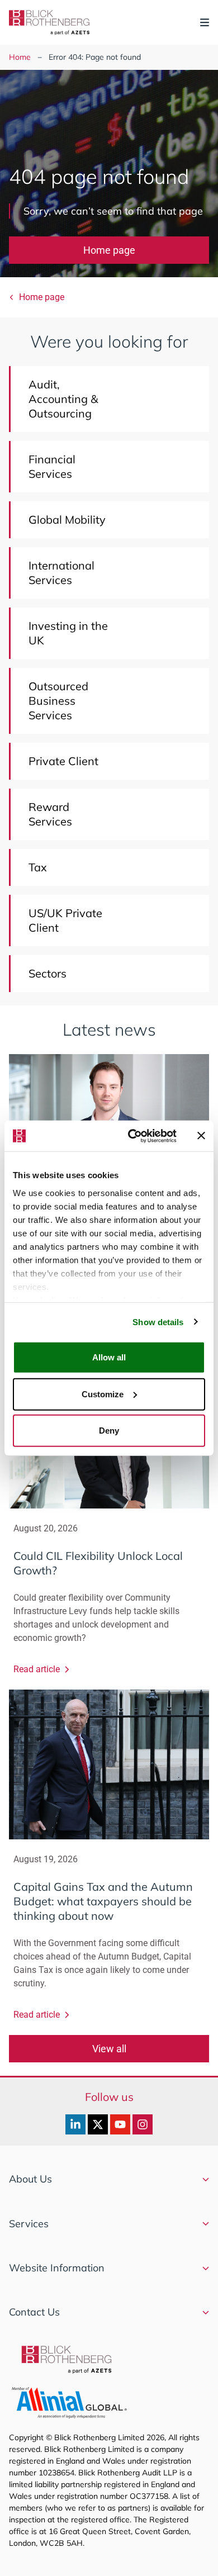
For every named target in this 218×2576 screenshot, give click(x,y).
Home (20, 57)
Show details (158, 1322)
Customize (103, 1394)
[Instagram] (143, 2124)
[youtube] (120, 2124)
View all (109, 2049)
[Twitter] (98, 2124)
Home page (109, 250)
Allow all (109, 1357)
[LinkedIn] (75, 2124)
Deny (109, 1431)
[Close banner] (201, 1136)
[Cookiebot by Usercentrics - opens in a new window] (132, 1136)
